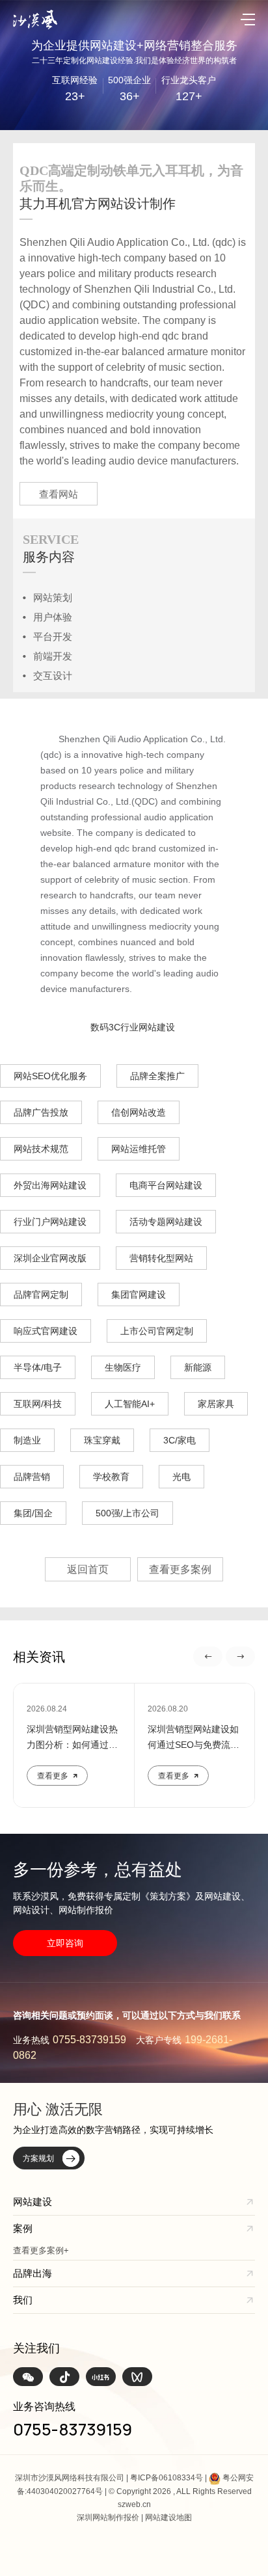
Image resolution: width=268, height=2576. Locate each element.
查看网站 (59, 494)
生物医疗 (123, 1367)
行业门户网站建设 (50, 1222)
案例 (23, 2228)
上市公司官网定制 (157, 1331)
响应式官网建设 (46, 1331)
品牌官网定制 (41, 1295)
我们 (23, 2300)
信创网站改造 (139, 1112)
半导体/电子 (38, 1367)
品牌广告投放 (41, 1112)
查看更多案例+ (41, 2250)
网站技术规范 (41, 1149)
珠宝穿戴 (102, 1440)
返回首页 (88, 1569)
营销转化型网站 (161, 1258)
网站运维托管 (139, 1149)
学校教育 (111, 1477)
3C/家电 (180, 1440)
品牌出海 (33, 2273)
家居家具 (216, 1404)
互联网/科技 (38, 1404)
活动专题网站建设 (166, 1222)
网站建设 (33, 2202)
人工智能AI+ (130, 1404)
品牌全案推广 (157, 1076)
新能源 (198, 1367)
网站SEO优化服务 (50, 1076)
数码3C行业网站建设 (133, 1027)
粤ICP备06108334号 (167, 2478)
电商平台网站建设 (166, 1185)
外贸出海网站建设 (50, 1185)
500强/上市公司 (127, 1513)
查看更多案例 (180, 1569)
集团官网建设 (139, 1295)
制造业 (27, 1440)
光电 (181, 1477)
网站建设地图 (168, 2517)
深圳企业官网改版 (50, 1258)
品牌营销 (32, 1477)
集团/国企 (33, 1513)
